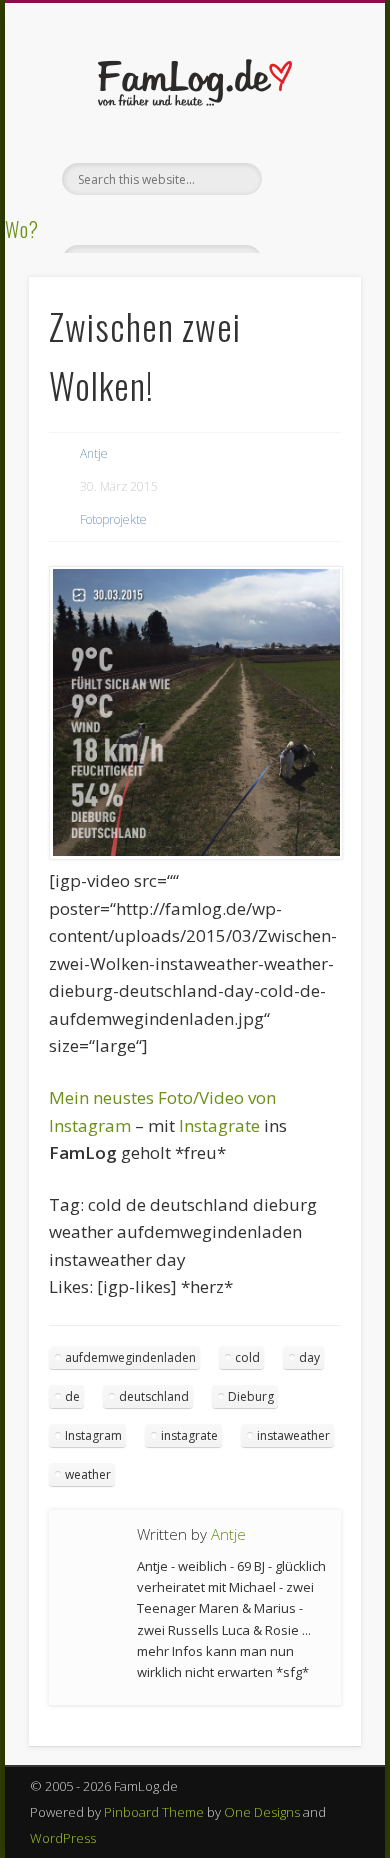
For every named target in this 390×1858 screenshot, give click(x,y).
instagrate (189, 1435)
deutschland (154, 1396)
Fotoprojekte (113, 519)
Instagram (93, 1435)
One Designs (262, 1812)
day (309, 1357)
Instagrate (219, 1125)
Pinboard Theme (154, 1812)
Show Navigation (312, 179)
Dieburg (251, 1396)
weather (88, 1474)
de (72, 1396)
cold (247, 1357)
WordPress (63, 1838)
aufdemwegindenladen (130, 1357)
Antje (94, 453)
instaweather (293, 1435)
